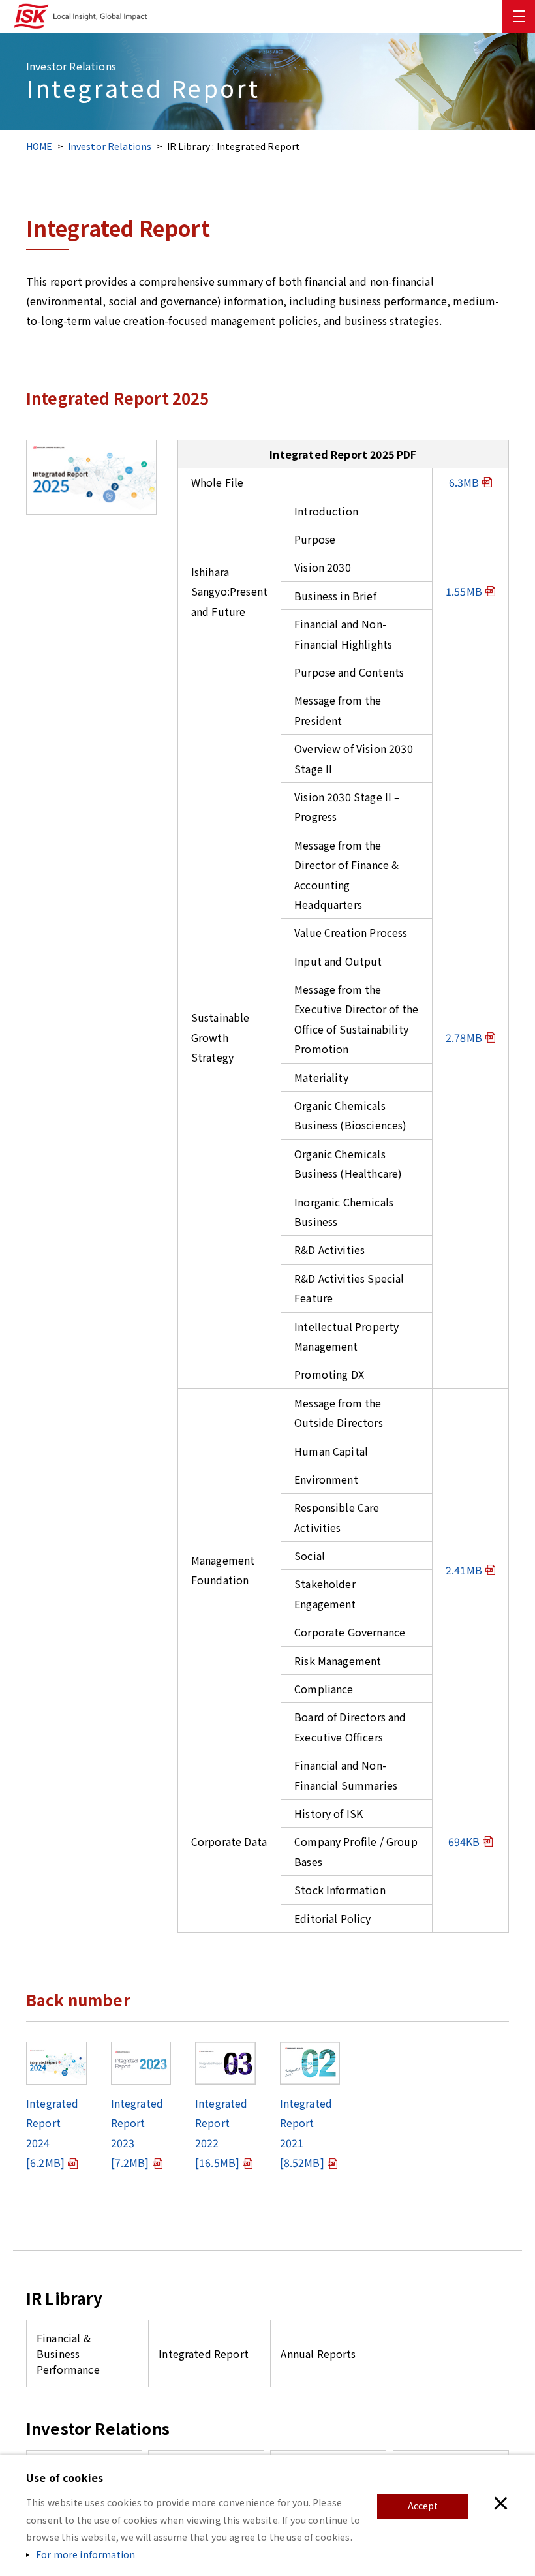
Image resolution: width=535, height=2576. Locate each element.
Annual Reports (318, 2354)
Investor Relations (110, 146)
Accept (423, 2506)
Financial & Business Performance (68, 2354)
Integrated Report (204, 2354)
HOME (39, 146)
